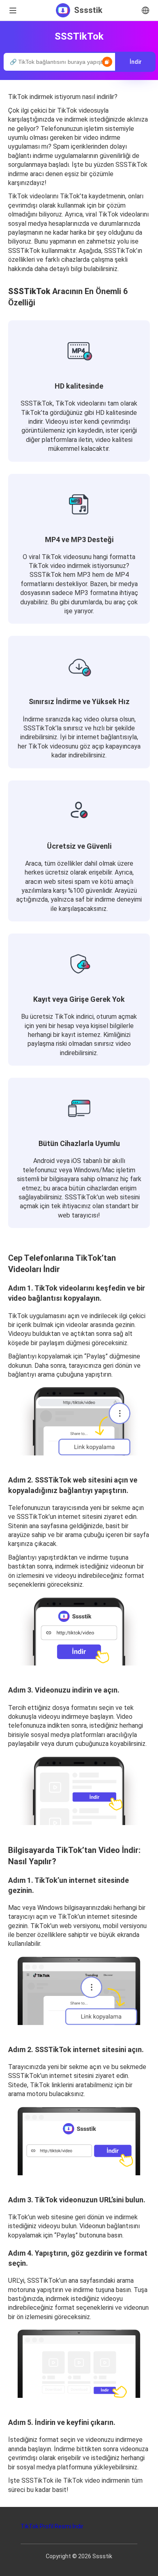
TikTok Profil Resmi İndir (52, 2526)
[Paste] (107, 62)
